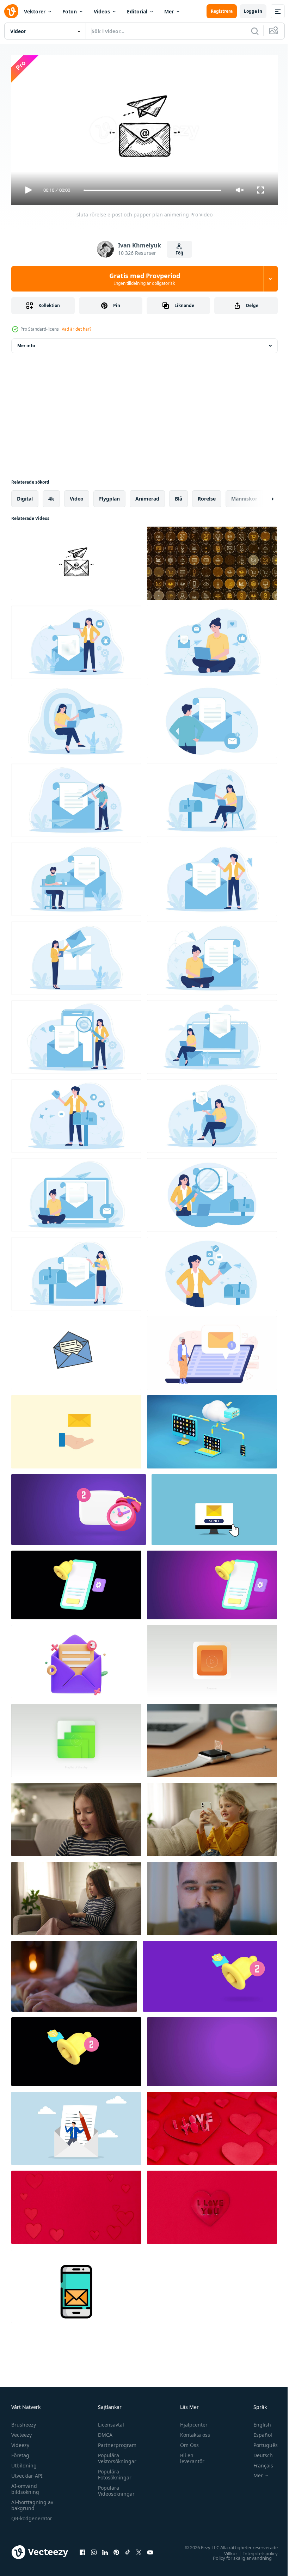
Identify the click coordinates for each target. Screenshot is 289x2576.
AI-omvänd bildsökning (25, 2486)
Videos (102, 11)
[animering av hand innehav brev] (76, 1429)
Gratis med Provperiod (145, 279)
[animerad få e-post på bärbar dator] (212, 1350)
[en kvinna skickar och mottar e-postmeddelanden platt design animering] (212, 639)
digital (25, 496)
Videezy (20, 2442)
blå (179, 496)
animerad (147, 496)
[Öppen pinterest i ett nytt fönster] (116, 2549)
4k (51, 496)
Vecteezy (21, 2432)
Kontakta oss (192, 2432)
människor (244, 496)
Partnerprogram (115, 2442)
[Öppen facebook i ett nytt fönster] (82, 2549)
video (77, 496)
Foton (70, 11)
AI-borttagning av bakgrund (32, 2502)
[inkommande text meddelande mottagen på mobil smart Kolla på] (212, 1738)
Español (257, 2432)
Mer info (26, 343)
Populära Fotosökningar (113, 2471)
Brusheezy (24, 2421)
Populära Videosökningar (115, 2488)
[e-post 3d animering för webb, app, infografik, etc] (76, 1659)
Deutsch (258, 2452)
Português (260, 2442)
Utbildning (24, 2462)
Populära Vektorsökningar (115, 2455)
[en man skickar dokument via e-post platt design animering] (212, 718)
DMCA (103, 2432)
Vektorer (35, 11)
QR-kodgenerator (32, 2515)
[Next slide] (261, 496)
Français (258, 2462)
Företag (20, 2452)
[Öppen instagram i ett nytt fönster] (94, 2549)
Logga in (253, 11)
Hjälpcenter (191, 2421)
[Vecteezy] (11, 11)
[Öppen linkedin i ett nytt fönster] (105, 2549)
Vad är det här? (76, 329)
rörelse (207, 496)
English (257, 2421)
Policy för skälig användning (237, 2555)
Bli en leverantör (189, 2455)
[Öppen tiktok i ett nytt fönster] (128, 2549)
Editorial (137, 11)
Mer (169, 11)
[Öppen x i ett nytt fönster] (139, 2549)
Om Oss (186, 2442)
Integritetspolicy (255, 2550)
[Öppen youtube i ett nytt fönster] (150, 2549)
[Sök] (255, 31)
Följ (179, 253)
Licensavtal (109, 2421)
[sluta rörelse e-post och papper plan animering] (76, 560)
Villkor (225, 2550)
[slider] (153, 190)
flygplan (109, 496)
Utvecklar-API (27, 2473)
